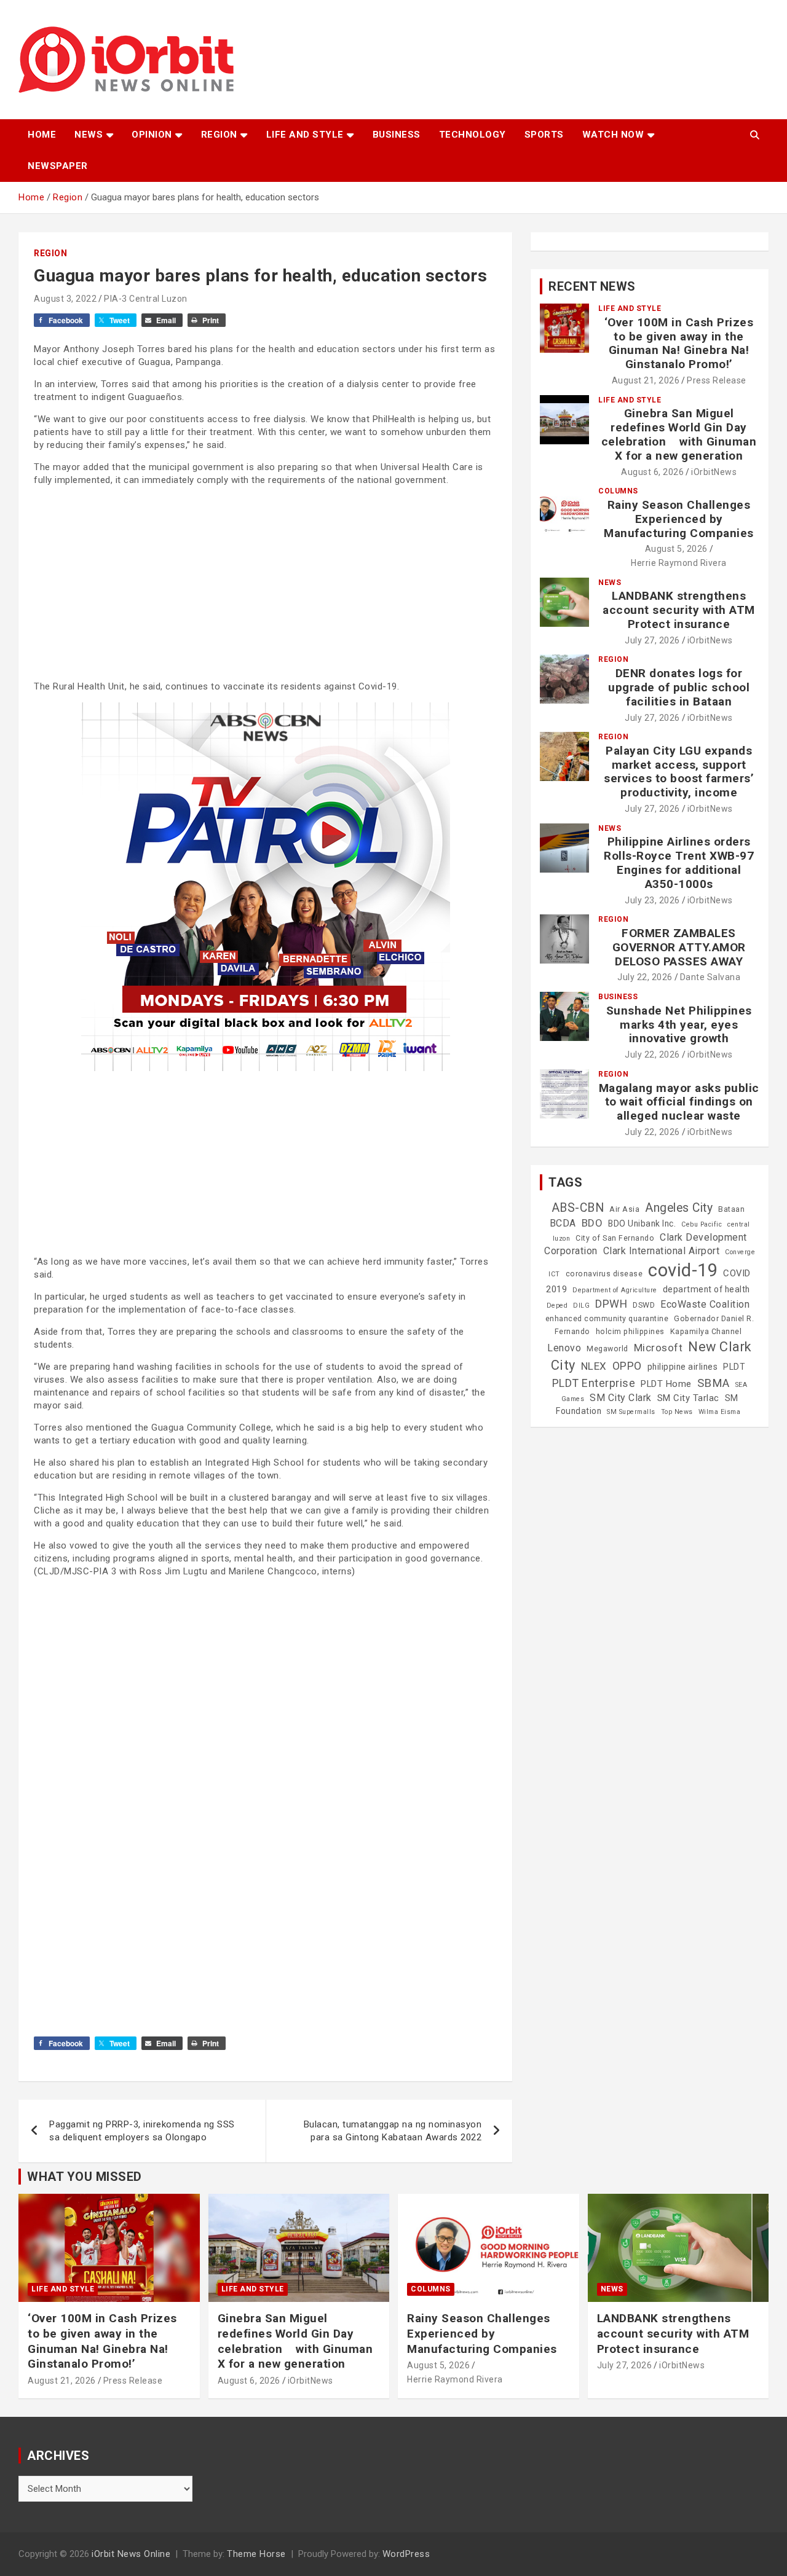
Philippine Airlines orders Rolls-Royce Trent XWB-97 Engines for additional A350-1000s (679, 862)
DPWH (611, 1304)
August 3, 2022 (65, 299)
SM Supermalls (631, 1412)
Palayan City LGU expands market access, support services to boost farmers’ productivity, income (679, 772)
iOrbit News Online (131, 2554)
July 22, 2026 (645, 977)
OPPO (627, 1366)
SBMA (714, 1383)
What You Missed (85, 2177)
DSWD (644, 1305)
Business (397, 135)
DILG (581, 1306)
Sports (544, 135)
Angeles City (679, 1208)
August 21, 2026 (646, 380)
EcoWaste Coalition (705, 1304)
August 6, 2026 (652, 472)
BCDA (563, 1223)
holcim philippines (630, 1332)
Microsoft (658, 1348)
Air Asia (624, 1209)
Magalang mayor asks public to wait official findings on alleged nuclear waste (679, 1102)
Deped (557, 1306)
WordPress (406, 2554)
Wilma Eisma (720, 1412)
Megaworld (607, 1349)
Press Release (717, 380)
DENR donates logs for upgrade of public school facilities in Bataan (679, 687)
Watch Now (613, 135)
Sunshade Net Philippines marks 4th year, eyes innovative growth (679, 1025)
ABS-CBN (578, 1208)
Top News (677, 1412)
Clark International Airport (662, 1251)
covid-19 (683, 1270)
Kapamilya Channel (706, 1332)
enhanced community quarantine (607, 1319)
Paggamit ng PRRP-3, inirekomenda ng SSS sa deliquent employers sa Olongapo (142, 2131)
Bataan (731, 1209)
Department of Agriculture (615, 1290)
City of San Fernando (615, 1238)
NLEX (594, 1366)
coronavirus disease (604, 1274)
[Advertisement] (265, 582)
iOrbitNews (714, 472)
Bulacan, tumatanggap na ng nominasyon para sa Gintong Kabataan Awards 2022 (393, 2131)
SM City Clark (621, 1398)
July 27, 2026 (652, 640)
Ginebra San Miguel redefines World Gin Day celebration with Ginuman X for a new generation (679, 434)
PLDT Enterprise (594, 1383)
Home (42, 135)
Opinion (152, 135)
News (89, 135)
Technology (473, 135)
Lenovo (564, 1348)
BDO (592, 1223)
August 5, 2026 (676, 549)
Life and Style (305, 135)
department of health (706, 1289)
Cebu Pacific (702, 1224)
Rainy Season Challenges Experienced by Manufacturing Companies (679, 519)
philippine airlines (683, 1367)
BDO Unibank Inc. (642, 1223)
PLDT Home (666, 1384)
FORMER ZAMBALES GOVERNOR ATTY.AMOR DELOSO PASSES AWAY (679, 947)
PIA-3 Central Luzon (146, 299)
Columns (618, 491)
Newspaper (58, 166)
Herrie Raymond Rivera (679, 563)
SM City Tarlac (688, 1398)
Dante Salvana (710, 977)
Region (219, 135)
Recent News (592, 286)
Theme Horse (256, 2554)
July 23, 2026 (652, 900)
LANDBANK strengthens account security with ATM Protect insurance (679, 610)
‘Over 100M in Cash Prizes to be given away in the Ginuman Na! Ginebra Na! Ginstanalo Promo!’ (679, 343)
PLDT (734, 1367)
